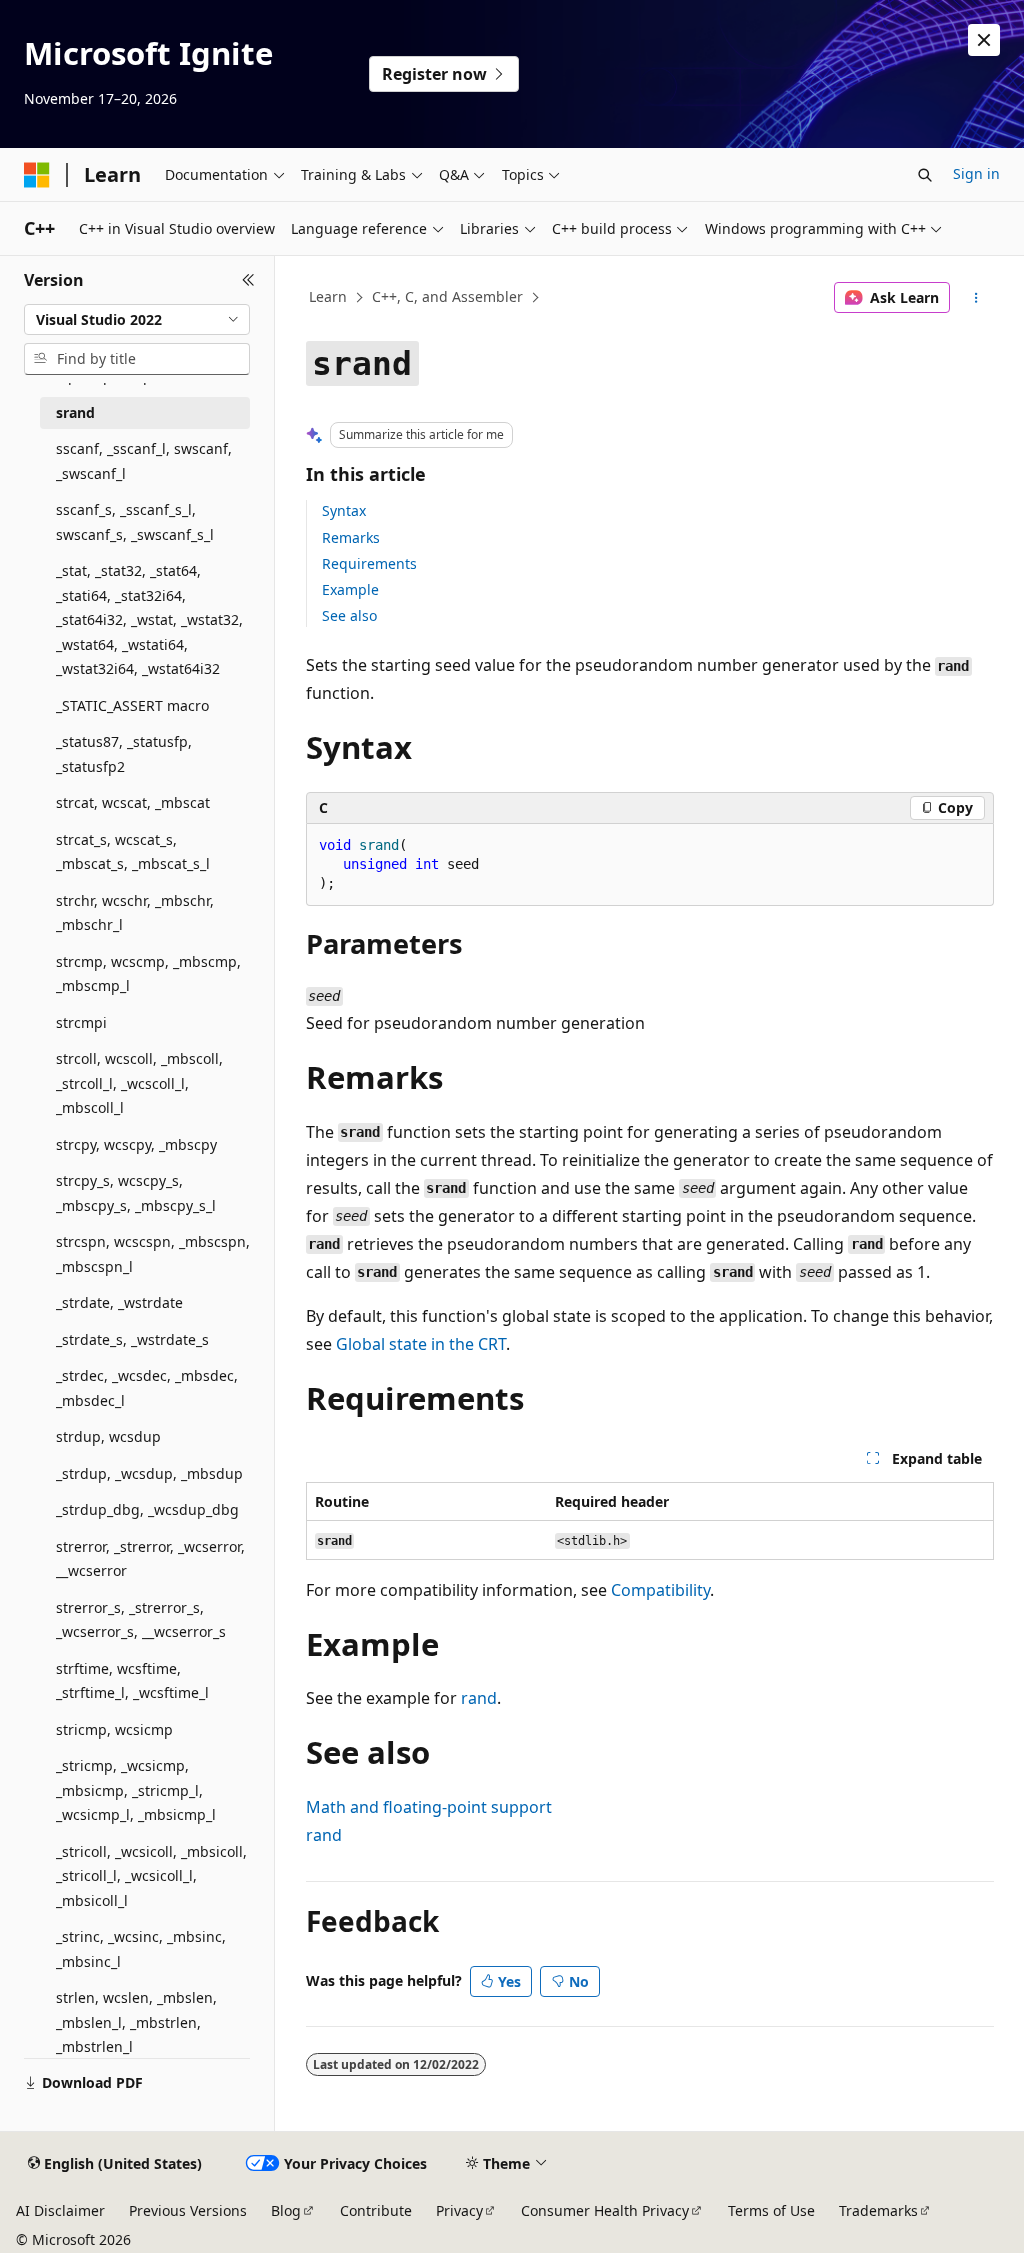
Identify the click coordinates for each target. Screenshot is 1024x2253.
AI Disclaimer (60, 2210)
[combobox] (137, 320)
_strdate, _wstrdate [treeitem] (119, 1302)
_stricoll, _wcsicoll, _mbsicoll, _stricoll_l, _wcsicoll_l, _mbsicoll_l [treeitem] (151, 1876)
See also (349, 615)
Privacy (459, 2210)
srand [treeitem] (75, 412)
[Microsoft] (37, 175)
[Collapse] (248, 280)
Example (350, 589)
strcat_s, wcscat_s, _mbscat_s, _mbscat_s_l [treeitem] (133, 852)
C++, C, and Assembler (447, 296)
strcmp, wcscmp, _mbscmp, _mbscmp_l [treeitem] (148, 974)
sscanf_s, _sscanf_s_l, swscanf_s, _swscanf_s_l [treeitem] (135, 522)
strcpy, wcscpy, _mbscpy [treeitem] (136, 1144)
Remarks (351, 537)
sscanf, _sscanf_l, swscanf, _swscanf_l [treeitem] (144, 461)
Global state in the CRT (421, 1344)
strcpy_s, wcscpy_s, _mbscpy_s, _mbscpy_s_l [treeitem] (136, 1193)
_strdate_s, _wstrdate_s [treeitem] (132, 1339)
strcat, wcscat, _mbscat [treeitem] (133, 802)
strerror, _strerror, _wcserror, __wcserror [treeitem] (150, 1559)
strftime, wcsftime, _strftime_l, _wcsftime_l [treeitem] (132, 1681)
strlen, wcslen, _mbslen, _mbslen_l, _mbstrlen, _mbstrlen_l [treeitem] (136, 2022)
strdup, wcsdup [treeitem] (108, 1436)
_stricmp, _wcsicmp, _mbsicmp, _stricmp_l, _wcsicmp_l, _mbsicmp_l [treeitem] (136, 1790)
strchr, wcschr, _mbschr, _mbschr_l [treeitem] (135, 913)
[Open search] (925, 175)
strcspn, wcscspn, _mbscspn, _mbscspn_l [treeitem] (153, 1254)
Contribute (376, 2210)
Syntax (344, 510)
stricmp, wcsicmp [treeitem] (114, 1729)
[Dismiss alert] (984, 40)
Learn (328, 296)
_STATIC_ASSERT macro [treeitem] (132, 705)
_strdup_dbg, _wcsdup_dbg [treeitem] (147, 1509)
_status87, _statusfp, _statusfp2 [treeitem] (124, 754)
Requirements (369, 563)
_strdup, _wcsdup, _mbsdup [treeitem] (149, 1473)
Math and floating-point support (429, 1807)
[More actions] (975, 298)
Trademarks (878, 2210)
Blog (286, 2210)
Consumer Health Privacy (605, 2210)
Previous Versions (188, 2210)
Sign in (976, 173)
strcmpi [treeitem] (81, 1022)
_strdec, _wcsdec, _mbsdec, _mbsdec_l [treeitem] (147, 1388)
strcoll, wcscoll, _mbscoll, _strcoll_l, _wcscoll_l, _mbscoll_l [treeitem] (139, 1083)
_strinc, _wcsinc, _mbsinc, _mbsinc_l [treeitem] (141, 1949)
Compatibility (660, 1590)
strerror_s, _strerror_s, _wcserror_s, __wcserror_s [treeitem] (141, 1620)
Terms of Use (771, 2210)
